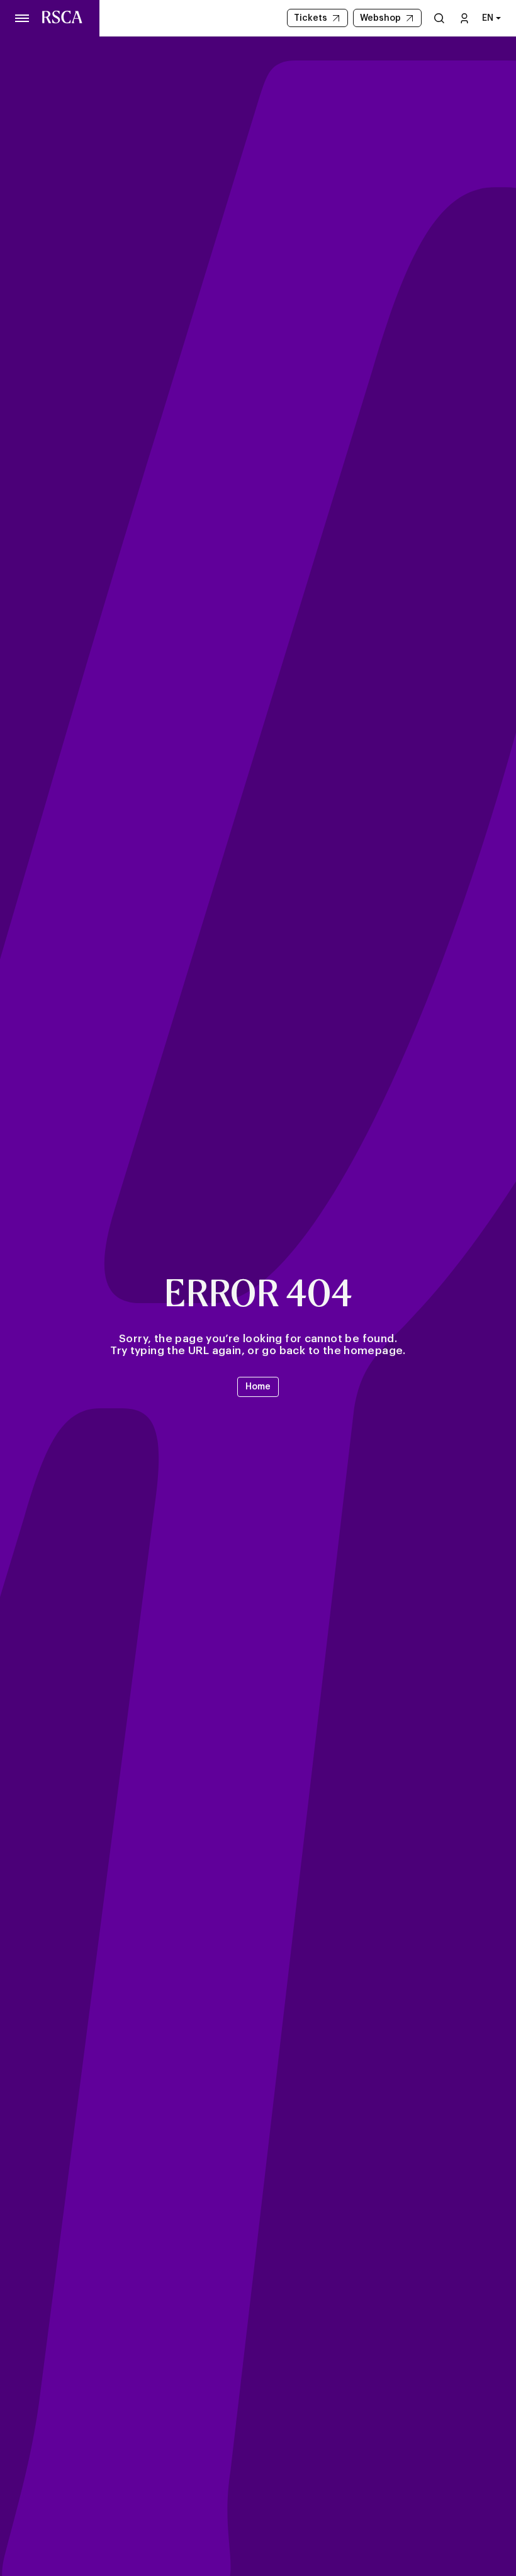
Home (258, 1387)
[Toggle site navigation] (23, 18)
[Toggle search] (439, 18)
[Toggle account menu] (464, 18)
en (488, 18)
